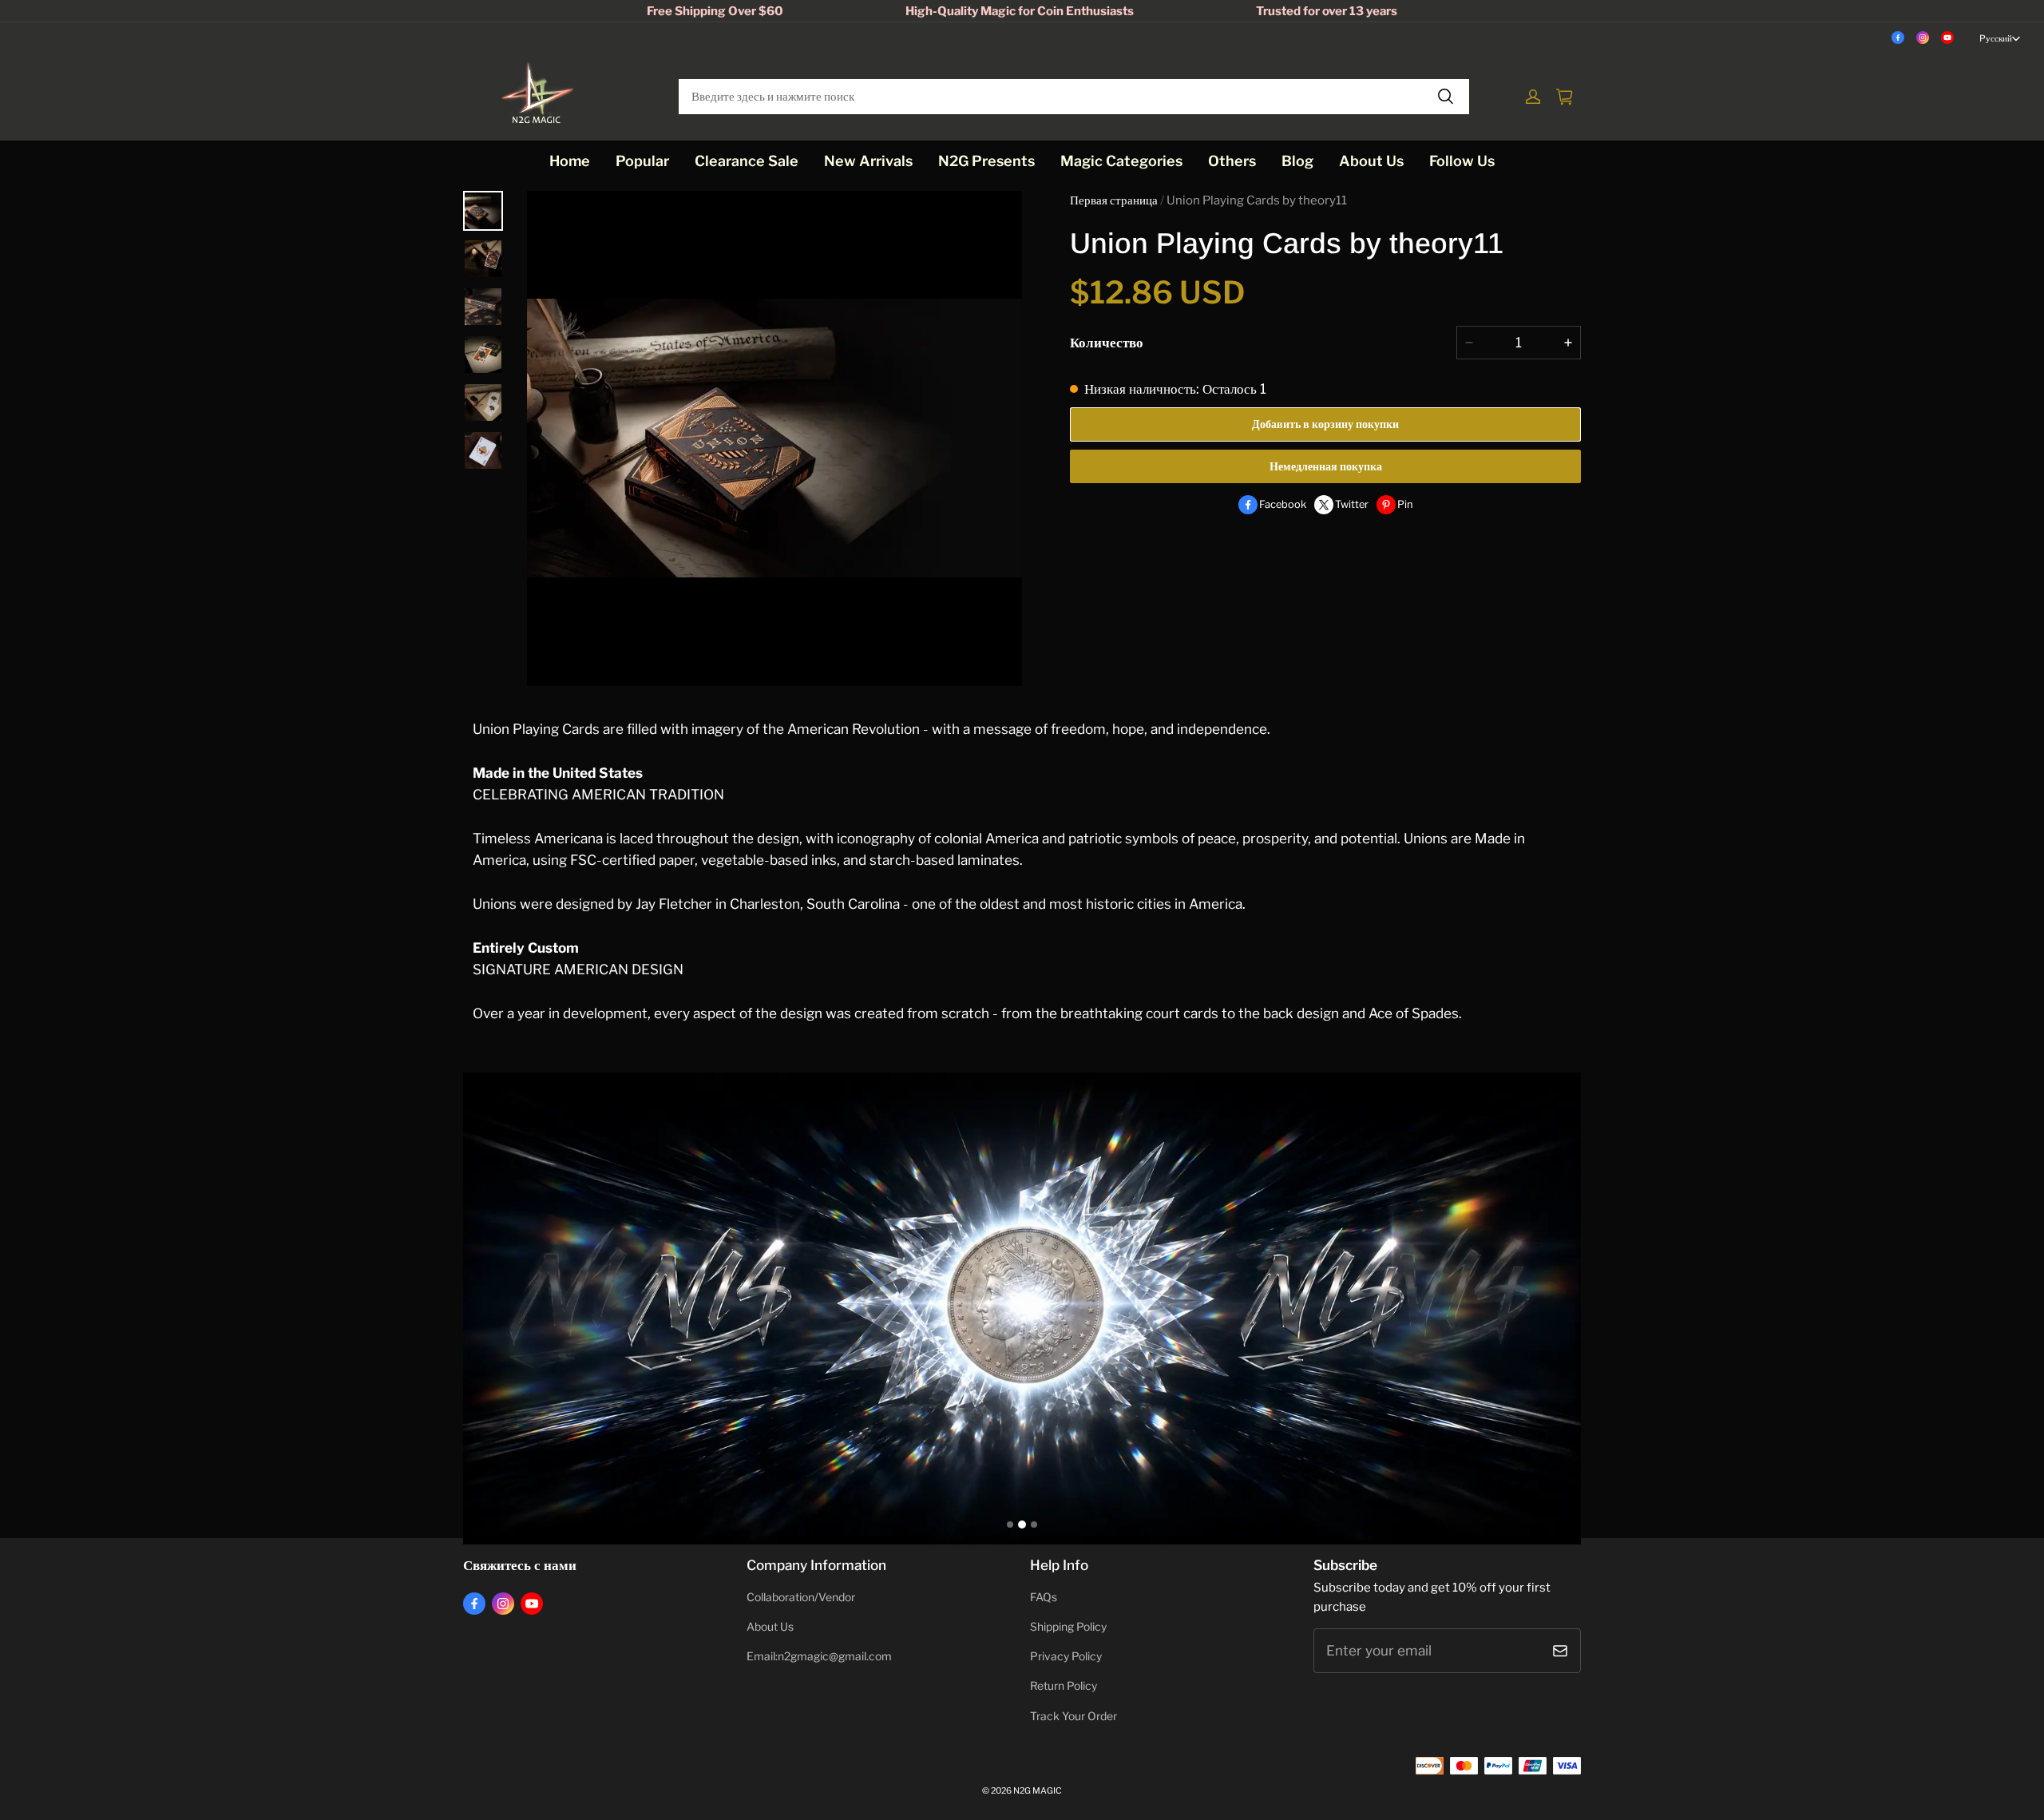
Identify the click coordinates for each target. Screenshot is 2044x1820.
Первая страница (1114, 200)
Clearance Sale (747, 161)
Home (570, 161)
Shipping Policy (1068, 1627)
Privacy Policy (1066, 1656)
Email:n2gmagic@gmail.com (819, 1656)
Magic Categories (1121, 161)
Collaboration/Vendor (801, 1597)
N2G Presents (986, 161)
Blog (1297, 161)
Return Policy (1064, 1686)
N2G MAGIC (1038, 1791)
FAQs (1044, 1597)
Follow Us (1462, 161)
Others (1232, 161)
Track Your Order (1073, 1716)
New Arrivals (868, 161)
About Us (1371, 161)
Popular (642, 161)
